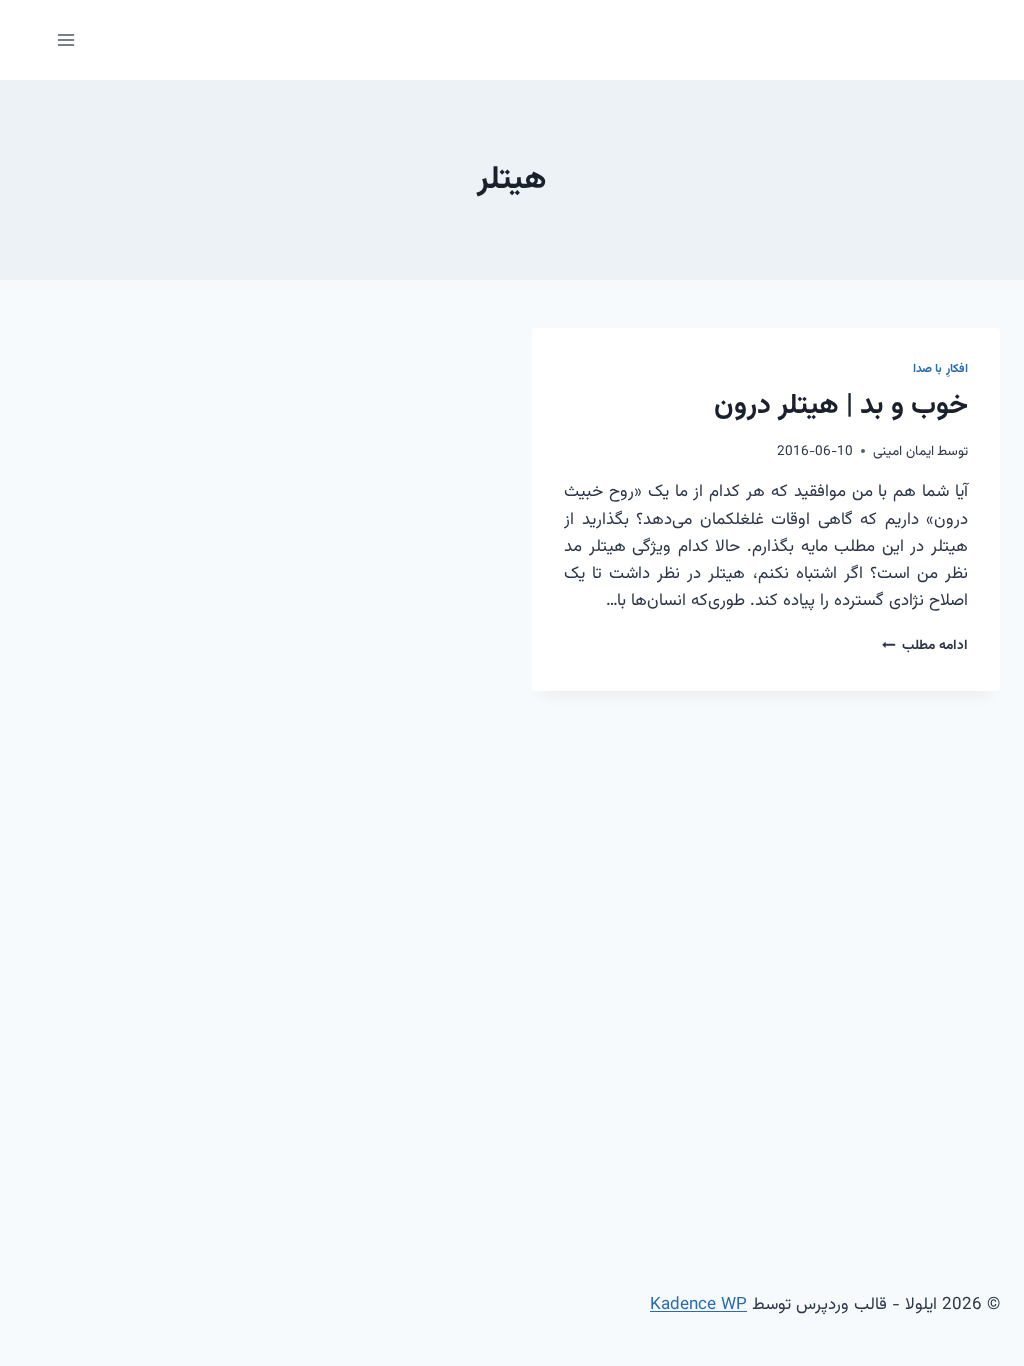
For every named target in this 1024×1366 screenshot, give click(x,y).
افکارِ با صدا (940, 369)
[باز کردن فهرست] (66, 39)
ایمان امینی (903, 451)
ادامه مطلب (925, 645)
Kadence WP (698, 1305)
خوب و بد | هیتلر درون (841, 406)
